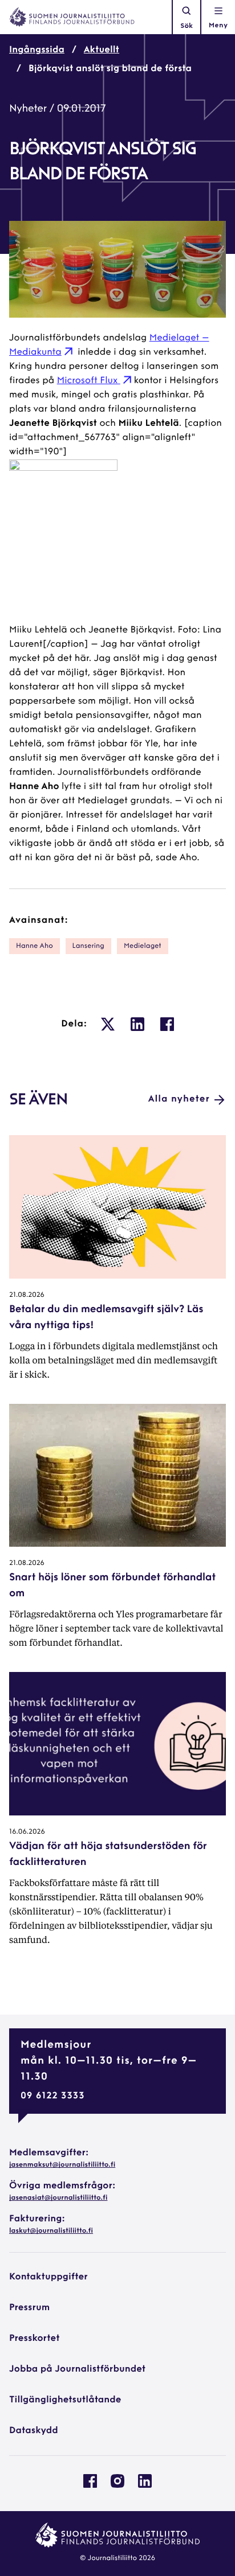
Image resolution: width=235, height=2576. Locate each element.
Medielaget (143, 946)
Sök (187, 26)
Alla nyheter (179, 1099)
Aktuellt (102, 50)
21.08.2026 (27, 1295)
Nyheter (28, 109)
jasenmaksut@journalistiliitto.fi (62, 2165)
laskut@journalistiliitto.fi (51, 2231)
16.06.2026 (27, 1832)
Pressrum (29, 2308)
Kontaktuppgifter (48, 2277)
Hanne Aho (35, 946)
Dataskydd (34, 2431)
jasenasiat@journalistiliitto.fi (58, 2198)
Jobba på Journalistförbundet (77, 2369)
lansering (88, 946)
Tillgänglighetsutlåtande (65, 2400)
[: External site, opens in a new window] (108, 1024)
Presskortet (35, 2339)
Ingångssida (37, 50)
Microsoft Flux (89, 381)
